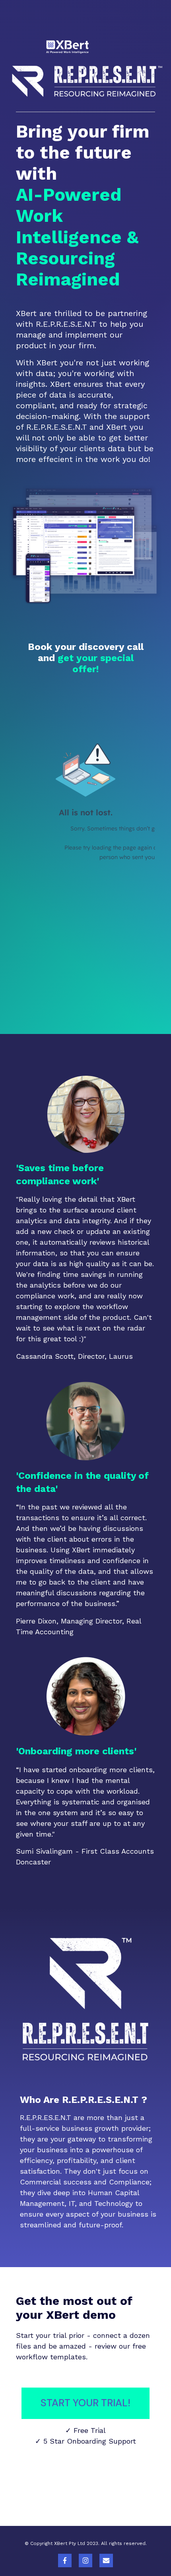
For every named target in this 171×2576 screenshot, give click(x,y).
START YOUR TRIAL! (85, 2403)
